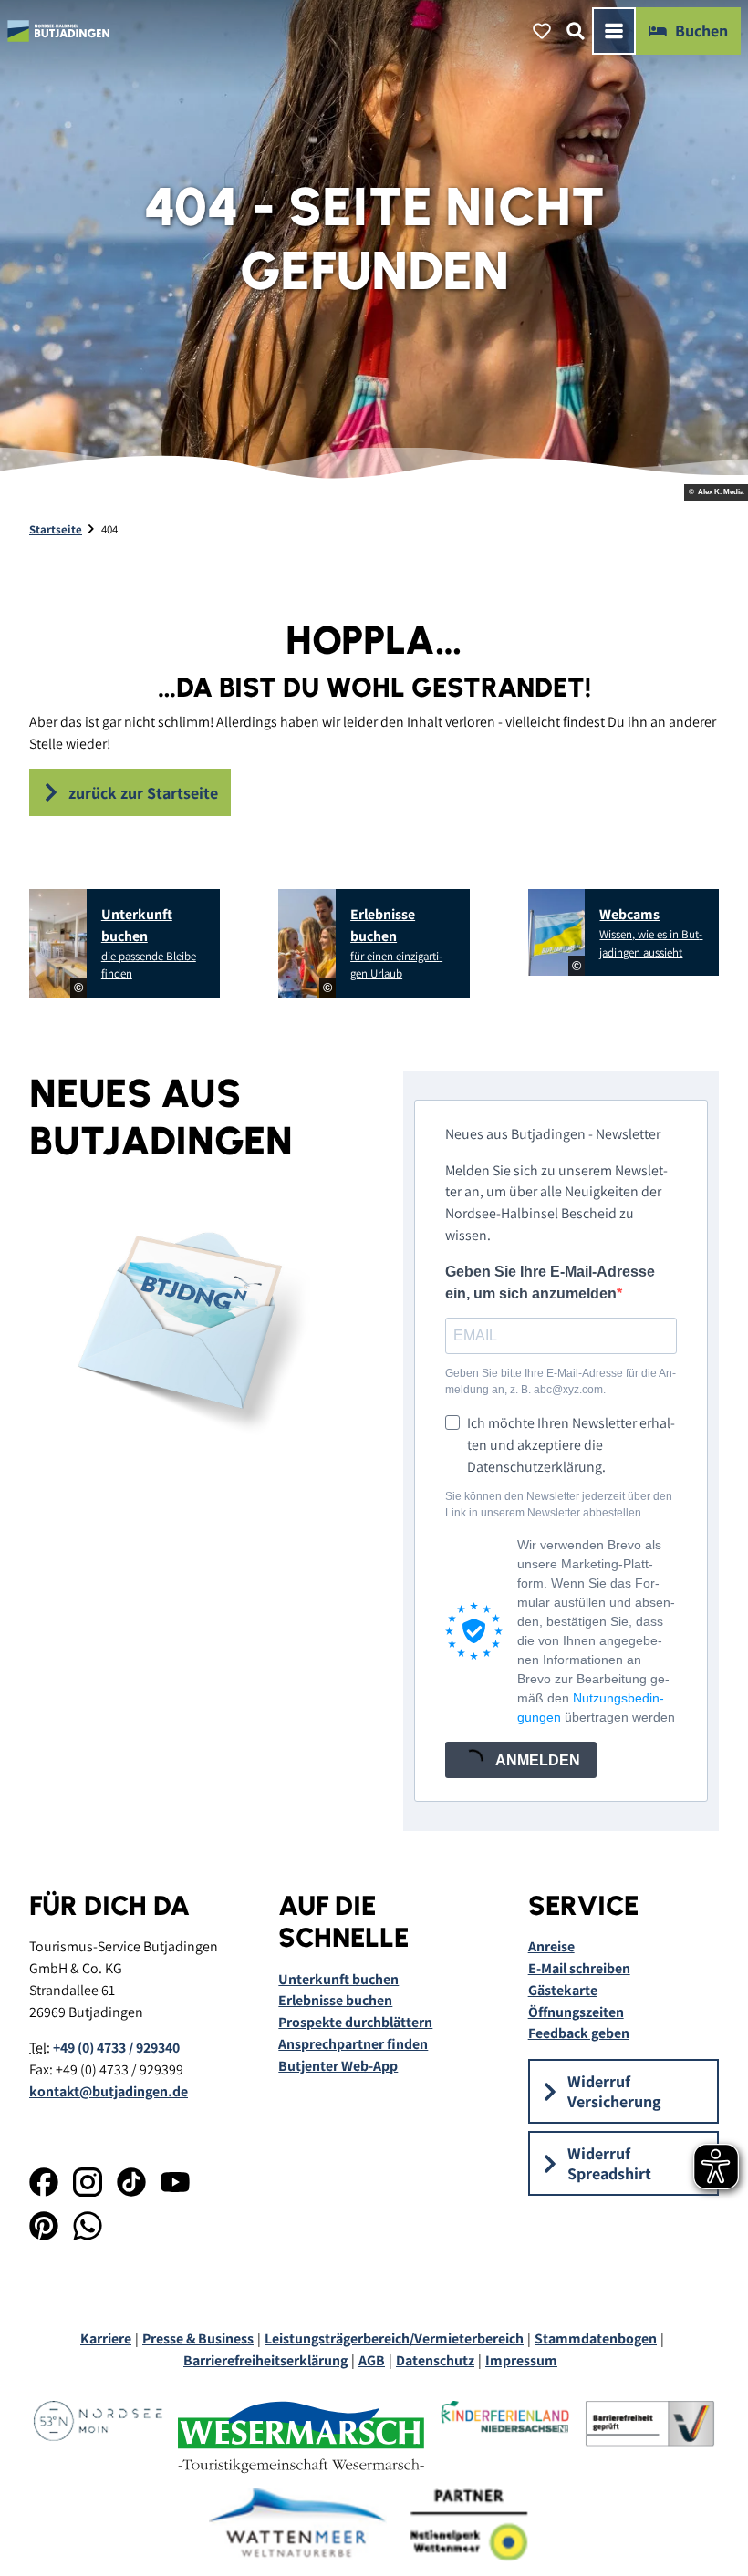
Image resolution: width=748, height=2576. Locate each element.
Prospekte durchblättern (355, 2022)
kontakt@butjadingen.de (109, 2091)
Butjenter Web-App (338, 2066)
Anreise (551, 1946)
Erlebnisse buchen (335, 2000)
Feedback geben (579, 2033)
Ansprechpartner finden (353, 2044)
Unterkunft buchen (338, 1979)
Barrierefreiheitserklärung (265, 2360)
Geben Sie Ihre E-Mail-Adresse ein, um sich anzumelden (550, 1283)
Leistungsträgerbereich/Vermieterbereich (394, 2338)
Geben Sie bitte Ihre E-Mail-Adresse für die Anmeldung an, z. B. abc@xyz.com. (561, 1381)
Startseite (56, 529)
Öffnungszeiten (576, 2012)
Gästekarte (563, 1990)
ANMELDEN (536, 1760)
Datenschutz (435, 2360)
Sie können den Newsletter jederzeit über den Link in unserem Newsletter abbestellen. (559, 1505)
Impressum (521, 2360)
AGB (372, 2360)
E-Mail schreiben (579, 1968)
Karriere (106, 2338)
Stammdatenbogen (596, 2338)
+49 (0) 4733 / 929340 (116, 2048)
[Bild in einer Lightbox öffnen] (187, 1327)
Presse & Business (198, 2338)
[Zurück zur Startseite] (59, 31)
